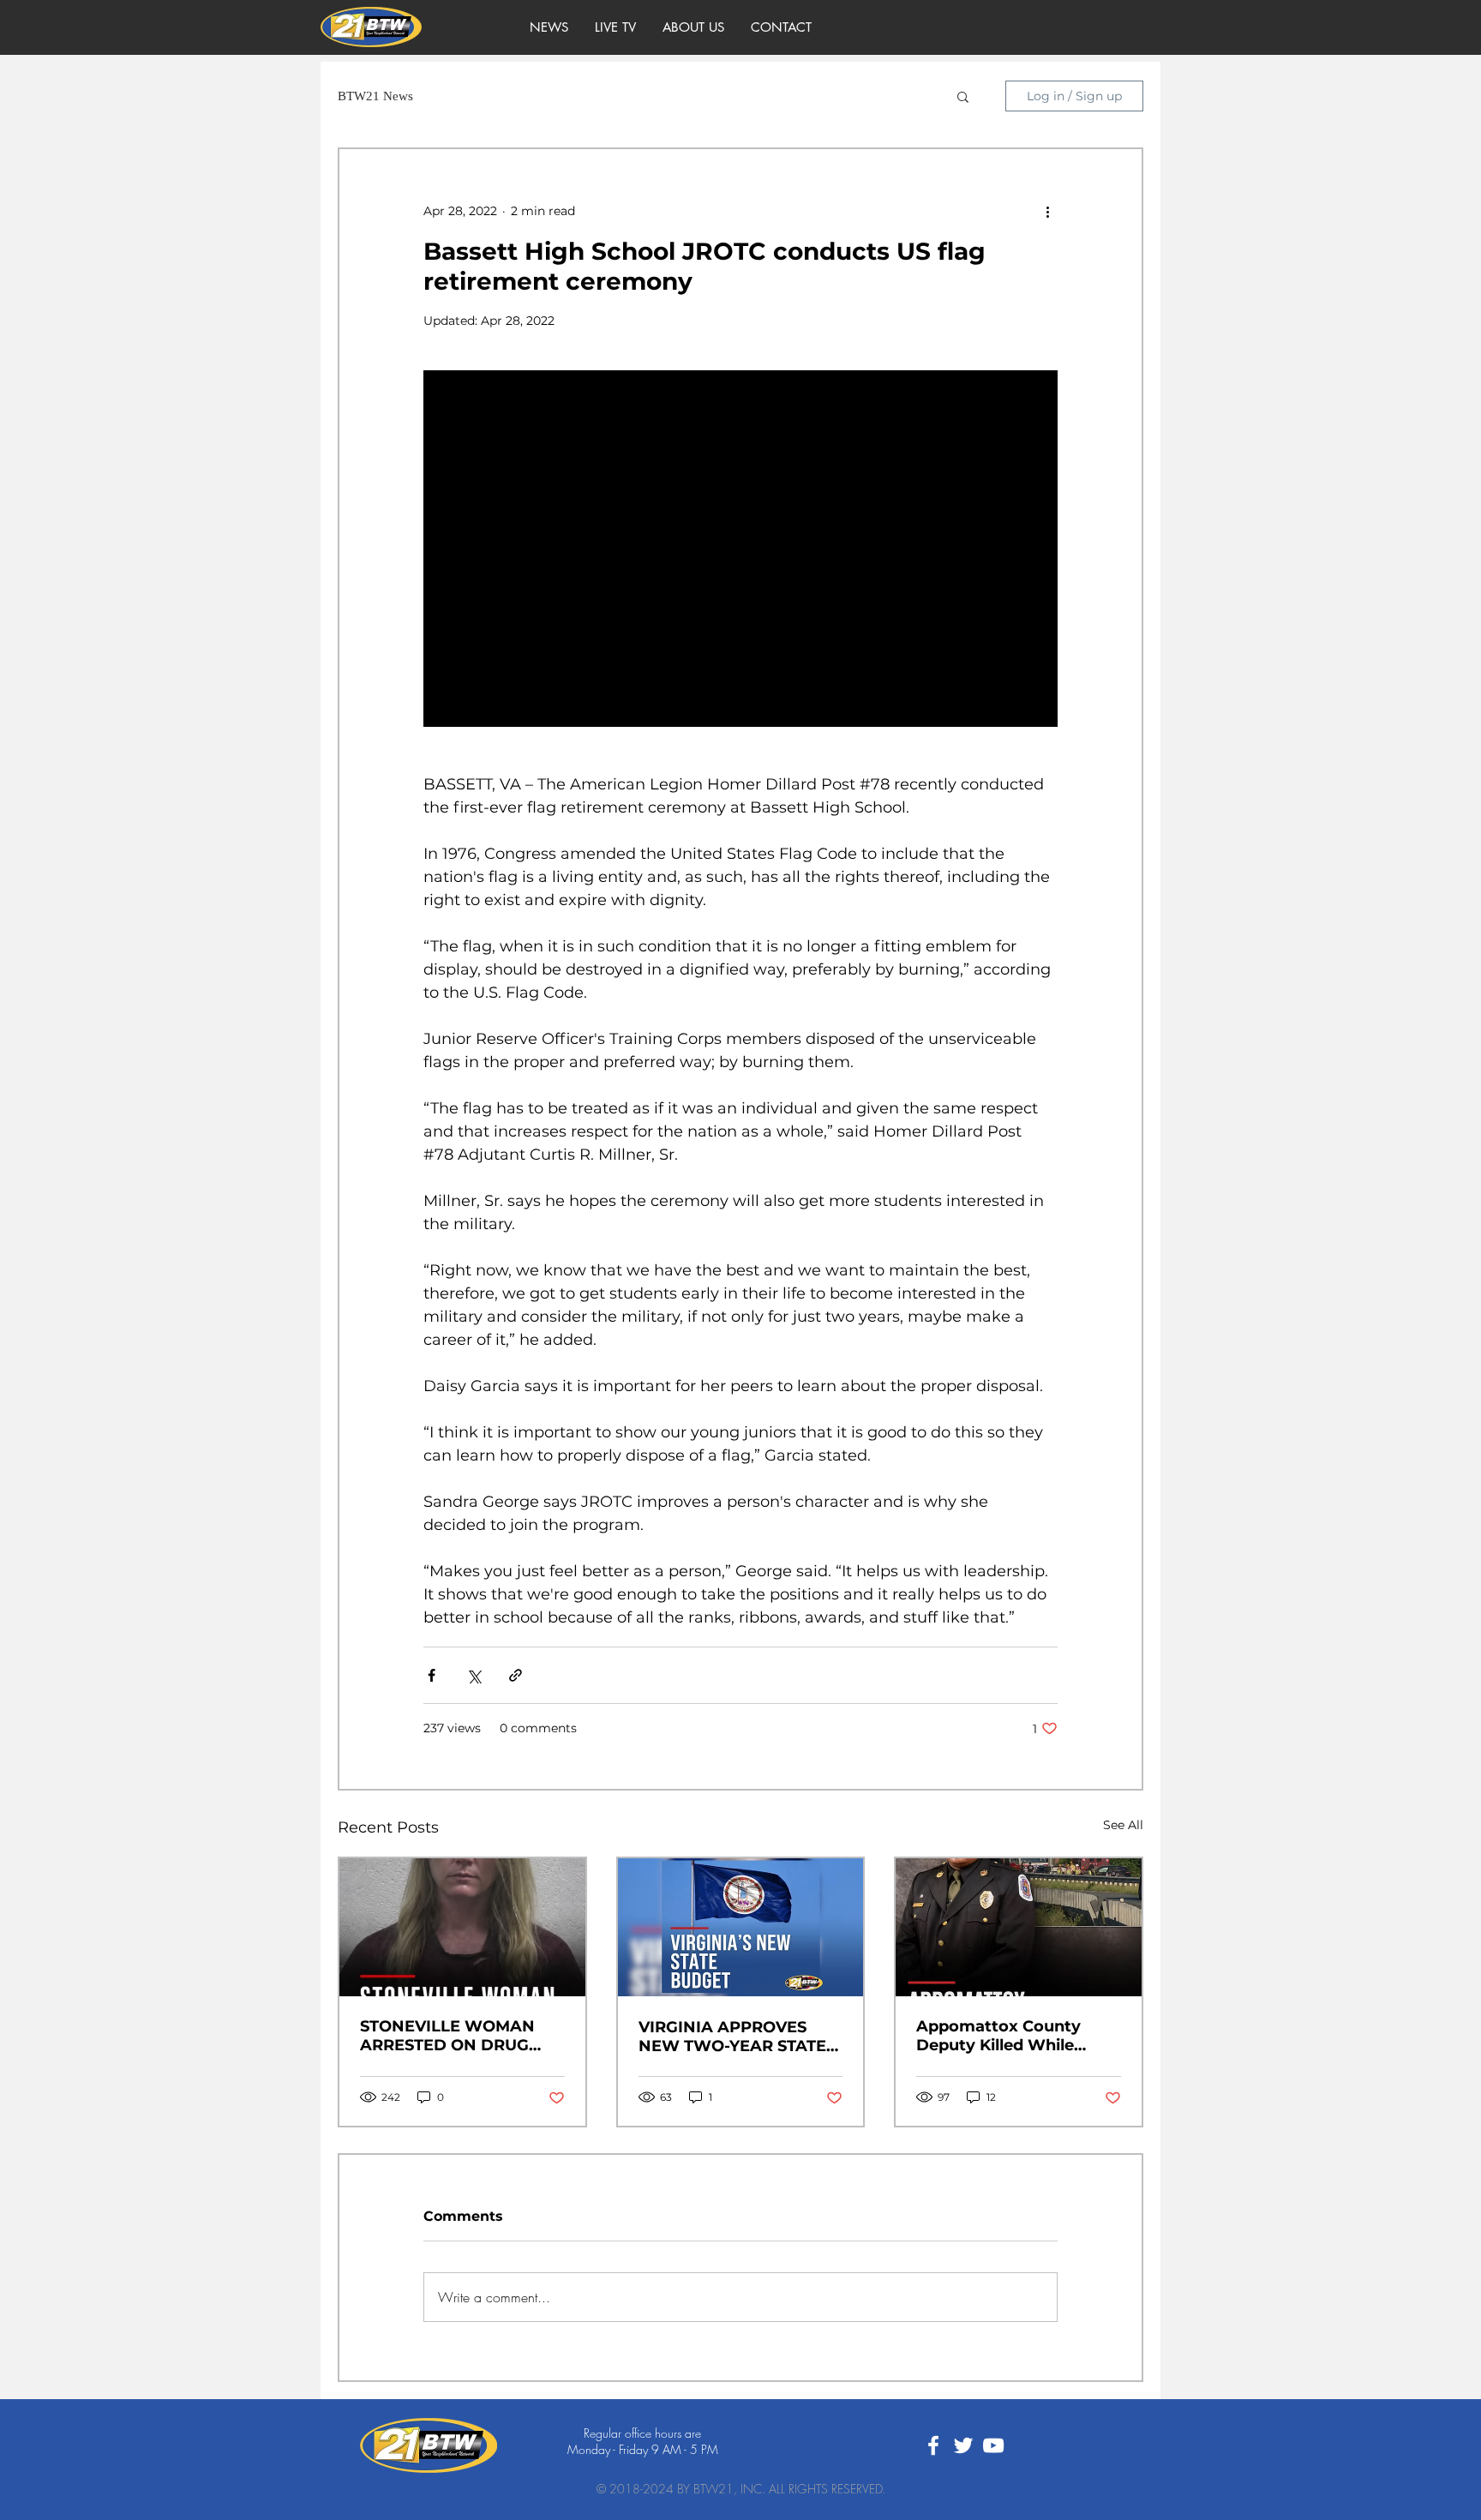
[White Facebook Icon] (933, 2445)
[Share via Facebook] (432, 1675)
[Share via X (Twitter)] (474, 1675)
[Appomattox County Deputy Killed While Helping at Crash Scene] (1019, 1927)
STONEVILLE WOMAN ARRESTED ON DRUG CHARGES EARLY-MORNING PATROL (447, 2036)
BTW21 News (375, 96)
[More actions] (1047, 211)
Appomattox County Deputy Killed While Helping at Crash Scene (1009, 2036)
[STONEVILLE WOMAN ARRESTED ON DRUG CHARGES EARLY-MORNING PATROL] (462, 1927)
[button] (963, 96)
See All (1123, 1825)
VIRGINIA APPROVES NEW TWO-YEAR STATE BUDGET (732, 2037)
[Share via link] (516, 1675)
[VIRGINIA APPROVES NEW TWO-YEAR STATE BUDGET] (741, 1927)
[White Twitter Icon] (963, 2445)
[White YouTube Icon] (993, 2445)
